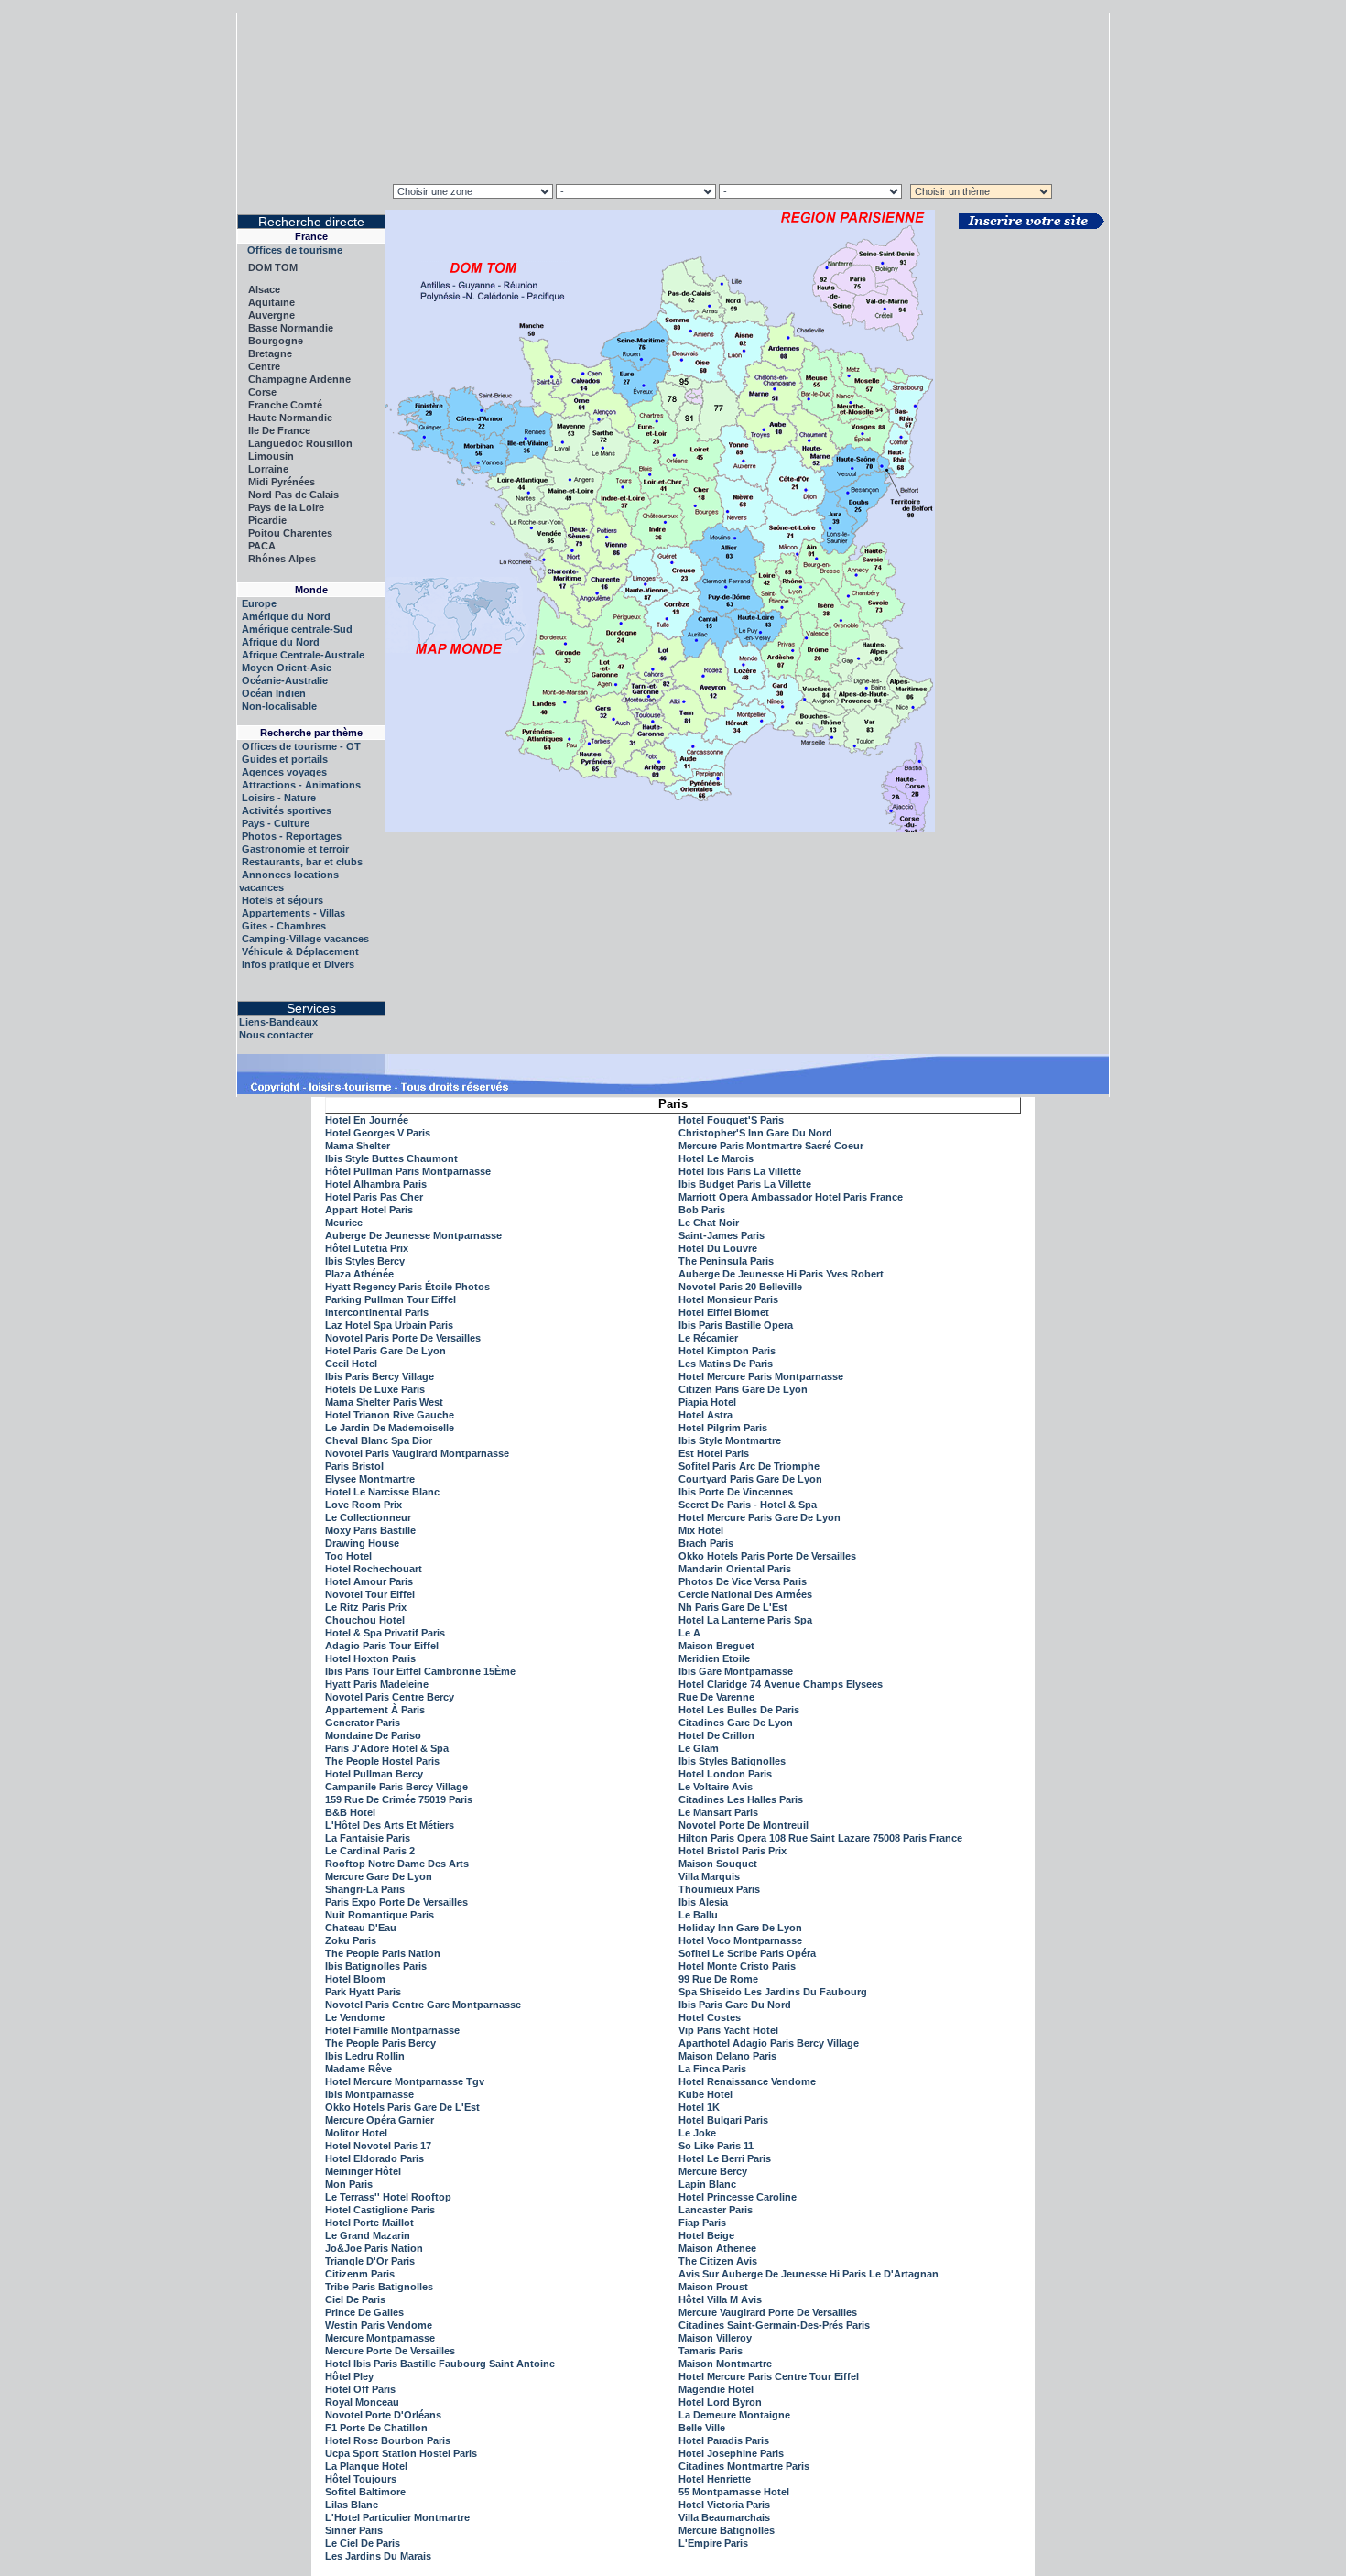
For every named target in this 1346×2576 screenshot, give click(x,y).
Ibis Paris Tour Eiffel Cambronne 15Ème (420, 1671)
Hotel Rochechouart (374, 1569)
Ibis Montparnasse (369, 2094)
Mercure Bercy (713, 2171)
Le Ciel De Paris (363, 2543)
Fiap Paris (702, 2223)
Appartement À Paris (375, 1710)
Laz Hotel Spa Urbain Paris (389, 1325)
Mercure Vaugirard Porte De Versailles (768, 2312)
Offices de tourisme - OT (301, 746)
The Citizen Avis (718, 2261)
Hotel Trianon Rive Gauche (390, 1415)
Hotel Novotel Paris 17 (378, 2146)
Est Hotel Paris (714, 1453)
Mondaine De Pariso (373, 1735)
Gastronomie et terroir (295, 849)
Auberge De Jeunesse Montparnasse (413, 1235)
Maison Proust (713, 2287)
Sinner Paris (354, 2530)
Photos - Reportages (292, 836)
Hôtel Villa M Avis (720, 2299)
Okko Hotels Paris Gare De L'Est (402, 2107)
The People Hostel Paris (382, 1761)
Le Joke (697, 2133)
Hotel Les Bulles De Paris (739, 1710)
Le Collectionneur (368, 1517)
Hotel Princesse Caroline (738, 2197)
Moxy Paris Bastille (370, 1530)
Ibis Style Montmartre (730, 1440)
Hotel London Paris (725, 1774)
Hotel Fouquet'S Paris (731, 1120)
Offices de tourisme (291, 250)
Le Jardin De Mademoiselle (390, 1428)
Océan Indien (274, 693)
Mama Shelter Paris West (384, 1402)
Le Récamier (708, 1338)
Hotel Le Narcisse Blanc (382, 1492)
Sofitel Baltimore (365, 2492)
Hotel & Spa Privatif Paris (385, 1633)
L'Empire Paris (713, 2543)
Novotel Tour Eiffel (370, 1594)
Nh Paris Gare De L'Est (733, 1607)
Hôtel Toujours (361, 2479)
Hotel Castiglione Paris (380, 2210)
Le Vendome (355, 2017)
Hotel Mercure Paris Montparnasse (761, 1376)
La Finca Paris (712, 2069)
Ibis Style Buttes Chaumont (391, 1158)
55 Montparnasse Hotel (734, 2492)
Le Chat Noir (709, 1223)
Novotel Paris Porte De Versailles (403, 1338)
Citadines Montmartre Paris (744, 2466)
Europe (259, 603)
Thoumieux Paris (719, 1889)
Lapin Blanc (707, 2184)
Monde (311, 590)
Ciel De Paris (355, 2299)
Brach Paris (706, 1543)
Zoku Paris (351, 1940)
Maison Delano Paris (727, 2056)
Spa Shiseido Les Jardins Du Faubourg (773, 1992)
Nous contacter (276, 1035)
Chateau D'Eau (361, 1928)
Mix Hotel (701, 1530)
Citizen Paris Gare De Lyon (743, 1389)
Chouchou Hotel (365, 1620)
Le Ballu (698, 1915)
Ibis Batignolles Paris (376, 1966)
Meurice (344, 1223)
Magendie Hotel (716, 2389)
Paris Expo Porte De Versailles (396, 1902)
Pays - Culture (276, 823)
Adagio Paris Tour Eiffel (382, 1646)
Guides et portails (285, 759)
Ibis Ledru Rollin (365, 2056)
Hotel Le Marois (716, 1158)
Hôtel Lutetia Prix (367, 1248)
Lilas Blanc (352, 2505)
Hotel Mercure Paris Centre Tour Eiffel (769, 2376)
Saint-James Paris (722, 1235)
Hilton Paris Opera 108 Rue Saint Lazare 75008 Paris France (820, 1838)
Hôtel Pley (349, 2376)
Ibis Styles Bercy (365, 1261)
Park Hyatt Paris (363, 1992)
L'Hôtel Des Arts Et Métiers (390, 1825)
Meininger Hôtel (363, 2171)
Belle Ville (702, 2428)
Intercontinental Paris (377, 1312)
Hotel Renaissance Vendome (747, 2081)
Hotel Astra (706, 1415)
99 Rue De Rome (718, 1979)
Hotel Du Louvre (718, 1248)
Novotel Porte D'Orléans (383, 2415)
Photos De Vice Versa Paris (743, 1581)
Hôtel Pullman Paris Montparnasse (408, 1171)
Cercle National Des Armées (745, 1594)
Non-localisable (279, 706)
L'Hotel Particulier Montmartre (397, 2517)
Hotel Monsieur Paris (728, 1299)
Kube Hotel (706, 2094)
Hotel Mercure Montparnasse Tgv (405, 2081)
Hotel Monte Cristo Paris (737, 1966)
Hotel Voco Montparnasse (740, 1940)
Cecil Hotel (351, 1364)
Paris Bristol (354, 1466)
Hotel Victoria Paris (724, 2505)
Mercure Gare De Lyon (379, 1876)
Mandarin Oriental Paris (735, 1569)
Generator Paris (363, 1723)
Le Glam (699, 1748)
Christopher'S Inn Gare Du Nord (755, 1133)
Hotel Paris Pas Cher (374, 1197)
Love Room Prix (364, 1505)
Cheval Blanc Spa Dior (379, 1440)
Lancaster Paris (716, 2210)
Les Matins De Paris (726, 1364)
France (311, 236)
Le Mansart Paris (718, 1812)
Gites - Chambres (284, 926)
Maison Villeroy (715, 2338)
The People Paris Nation (383, 1953)
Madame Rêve (358, 2069)
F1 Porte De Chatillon (376, 2428)
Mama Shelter (358, 1146)
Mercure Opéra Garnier (380, 2120)
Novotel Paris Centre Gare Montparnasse (423, 2005)
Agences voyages (284, 772)
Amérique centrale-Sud (297, 629)
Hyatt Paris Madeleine (377, 1684)
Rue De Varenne (716, 1697)
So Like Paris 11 (716, 2146)
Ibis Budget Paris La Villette (745, 1184)
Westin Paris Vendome (379, 2325)
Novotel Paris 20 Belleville (740, 1287)
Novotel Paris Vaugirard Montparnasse (417, 1453)
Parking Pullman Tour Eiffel (391, 1299)
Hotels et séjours (282, 900)
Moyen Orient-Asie (287, 668)
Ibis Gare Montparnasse (736, 1671)
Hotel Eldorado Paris (374, 2158)
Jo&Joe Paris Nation (374, 2248)
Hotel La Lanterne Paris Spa (745, 1620)
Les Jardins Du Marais (378, 2556)
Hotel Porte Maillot (369, 2223)
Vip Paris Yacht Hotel (728, 2030)
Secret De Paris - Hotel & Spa (748, 1505)
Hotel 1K (699, 2107)
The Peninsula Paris (726, 1261)
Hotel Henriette (715, 2479)
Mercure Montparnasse (380, 2338)
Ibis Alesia (703, 1902)
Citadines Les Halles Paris (741, 1799)
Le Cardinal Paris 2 (370, 1851)
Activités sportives (287, 810)
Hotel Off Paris (360, 2389)
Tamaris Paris (711, 2351)
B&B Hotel (350, 1812)
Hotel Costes (710, 2017)
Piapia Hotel (707, 1402)
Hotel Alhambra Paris (376, 1184)
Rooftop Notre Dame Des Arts (397, 1864)
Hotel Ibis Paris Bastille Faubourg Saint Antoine (440, 2364)
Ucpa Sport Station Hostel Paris (401, 2453)
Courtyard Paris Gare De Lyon (750, 1479)
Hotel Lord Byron (720, 2402)
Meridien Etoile (714, 1658)
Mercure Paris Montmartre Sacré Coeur (771, 1146)
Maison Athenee (717, 2248)
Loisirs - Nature (279, 798)
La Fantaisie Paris (368, 1838)
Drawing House (362, 1543)
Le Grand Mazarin (368, 2235)
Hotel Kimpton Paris (727, 1351)
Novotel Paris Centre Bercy (390, 1697)
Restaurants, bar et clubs (302, 862)
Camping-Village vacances (305, 939)
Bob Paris (702, 1210)
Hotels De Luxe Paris (375, 1389)
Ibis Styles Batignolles (732, 1761)
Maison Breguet (716, 1646)
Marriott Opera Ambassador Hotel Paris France (791, 1197)
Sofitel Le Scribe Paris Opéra (747, 1953)
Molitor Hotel (356, 2133)
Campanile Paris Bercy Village (396, 1787)
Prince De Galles (364, 2312)
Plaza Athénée (359, 1274)
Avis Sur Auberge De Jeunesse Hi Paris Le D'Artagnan (809, 2274)
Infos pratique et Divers (298, 964)
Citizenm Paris (360, 2274)
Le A (689, 1633)
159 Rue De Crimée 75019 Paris (399, 1799)
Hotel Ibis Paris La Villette (740, 1171)
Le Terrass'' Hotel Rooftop (388, 2197)
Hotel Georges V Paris (378, 1133)
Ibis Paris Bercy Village (380, 1376)
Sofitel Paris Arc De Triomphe (749, 1466)
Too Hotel (348, 1556)
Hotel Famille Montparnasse (392, 2030)
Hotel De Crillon (716, 1735)
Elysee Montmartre (370, 1479)
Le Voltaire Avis (716, 1787)
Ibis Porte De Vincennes (736, 1492)
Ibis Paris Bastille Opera (736, 1325)
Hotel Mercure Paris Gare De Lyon (760, 1517)
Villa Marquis (709, 1876)
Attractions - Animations (301, 785)
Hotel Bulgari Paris (723, 2120)
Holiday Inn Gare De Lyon (740, 1928)
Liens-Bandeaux (278, 1022)
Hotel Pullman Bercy (374, 1774)
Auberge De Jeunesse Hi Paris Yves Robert (781, 1274)
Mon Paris (349, 2184)
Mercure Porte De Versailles (390, 2351)
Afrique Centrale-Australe (303, 655)
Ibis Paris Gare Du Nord (735, 2005)
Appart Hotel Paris (369, 1210)
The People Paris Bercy (380, 2043)
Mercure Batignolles (727, 2530)
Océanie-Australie (285, 680)
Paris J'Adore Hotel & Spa (387, 1748)
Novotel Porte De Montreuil (744, 1825)
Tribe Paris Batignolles (379, 2287)
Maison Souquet (718, 1864)
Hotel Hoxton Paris (370, 1658)
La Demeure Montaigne (734, 2415)
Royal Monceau (362, 2402)
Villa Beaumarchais (724, 2517)
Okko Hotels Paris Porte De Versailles (767, 1556)
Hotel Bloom (355, 1979)
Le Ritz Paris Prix (366, 1607)
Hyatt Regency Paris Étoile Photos (407, 1287)
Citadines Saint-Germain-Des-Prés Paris (774, 2325)
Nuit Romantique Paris (380, 1915)
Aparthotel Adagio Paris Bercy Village (769, 2043)
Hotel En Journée (367, 1120)
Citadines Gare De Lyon (736, 1723)
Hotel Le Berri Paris (725, 2158)
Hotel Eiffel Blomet (724, 1312)
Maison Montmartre (725, 2364)
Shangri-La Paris (365, 1889)
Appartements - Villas (293, 913)
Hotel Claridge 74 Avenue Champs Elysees (781, 1684)
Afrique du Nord (281, 642)
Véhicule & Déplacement (300, 951)
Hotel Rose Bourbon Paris (388, 2440)
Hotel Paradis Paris (724, 2440)
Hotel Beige (706, 2235)
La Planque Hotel (366, 2466)
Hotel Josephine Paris (731, 2453)
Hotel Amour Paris (369, 1581)
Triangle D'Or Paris (370, 2261)
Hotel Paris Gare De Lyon (385, 1351)
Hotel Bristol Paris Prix (733, 1851)
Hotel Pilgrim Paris (723, 1428)
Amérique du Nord (286, 616)
